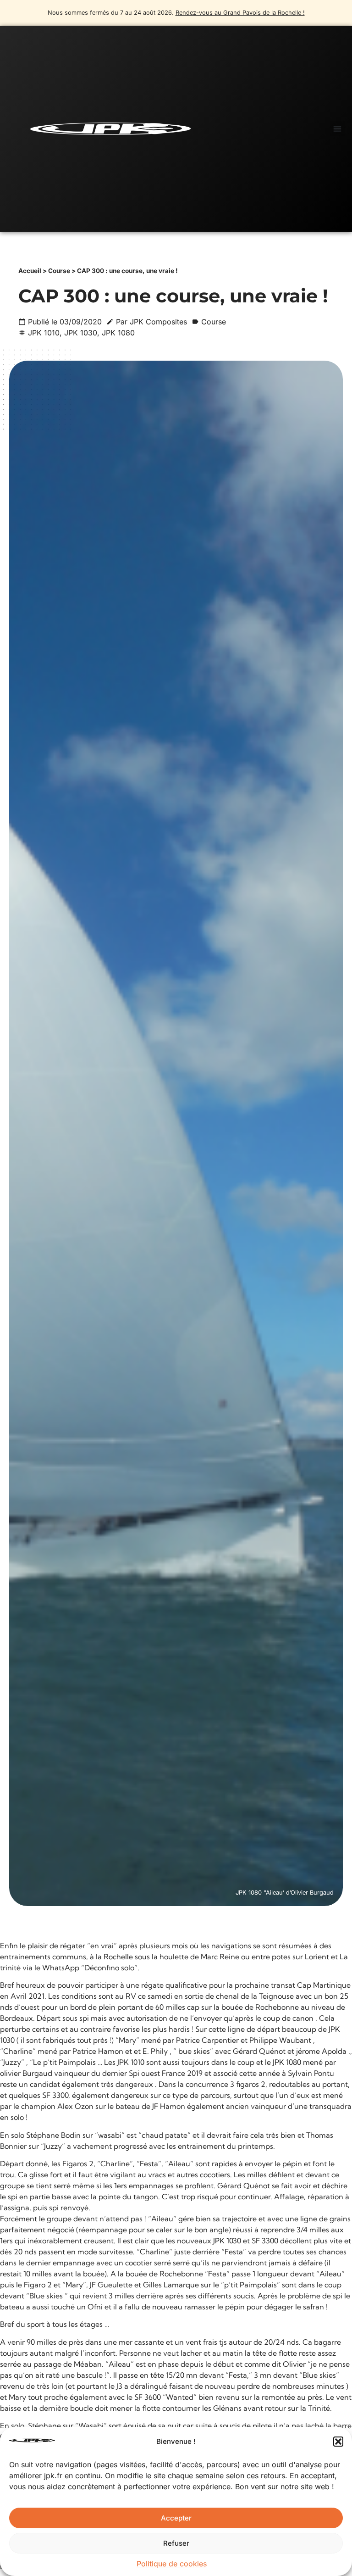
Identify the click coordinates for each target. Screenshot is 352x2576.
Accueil (30, 271)
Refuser (176, 2543)
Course (59, 271)
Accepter (176, 2518)
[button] (338, 2442)
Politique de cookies (172, 2564)
